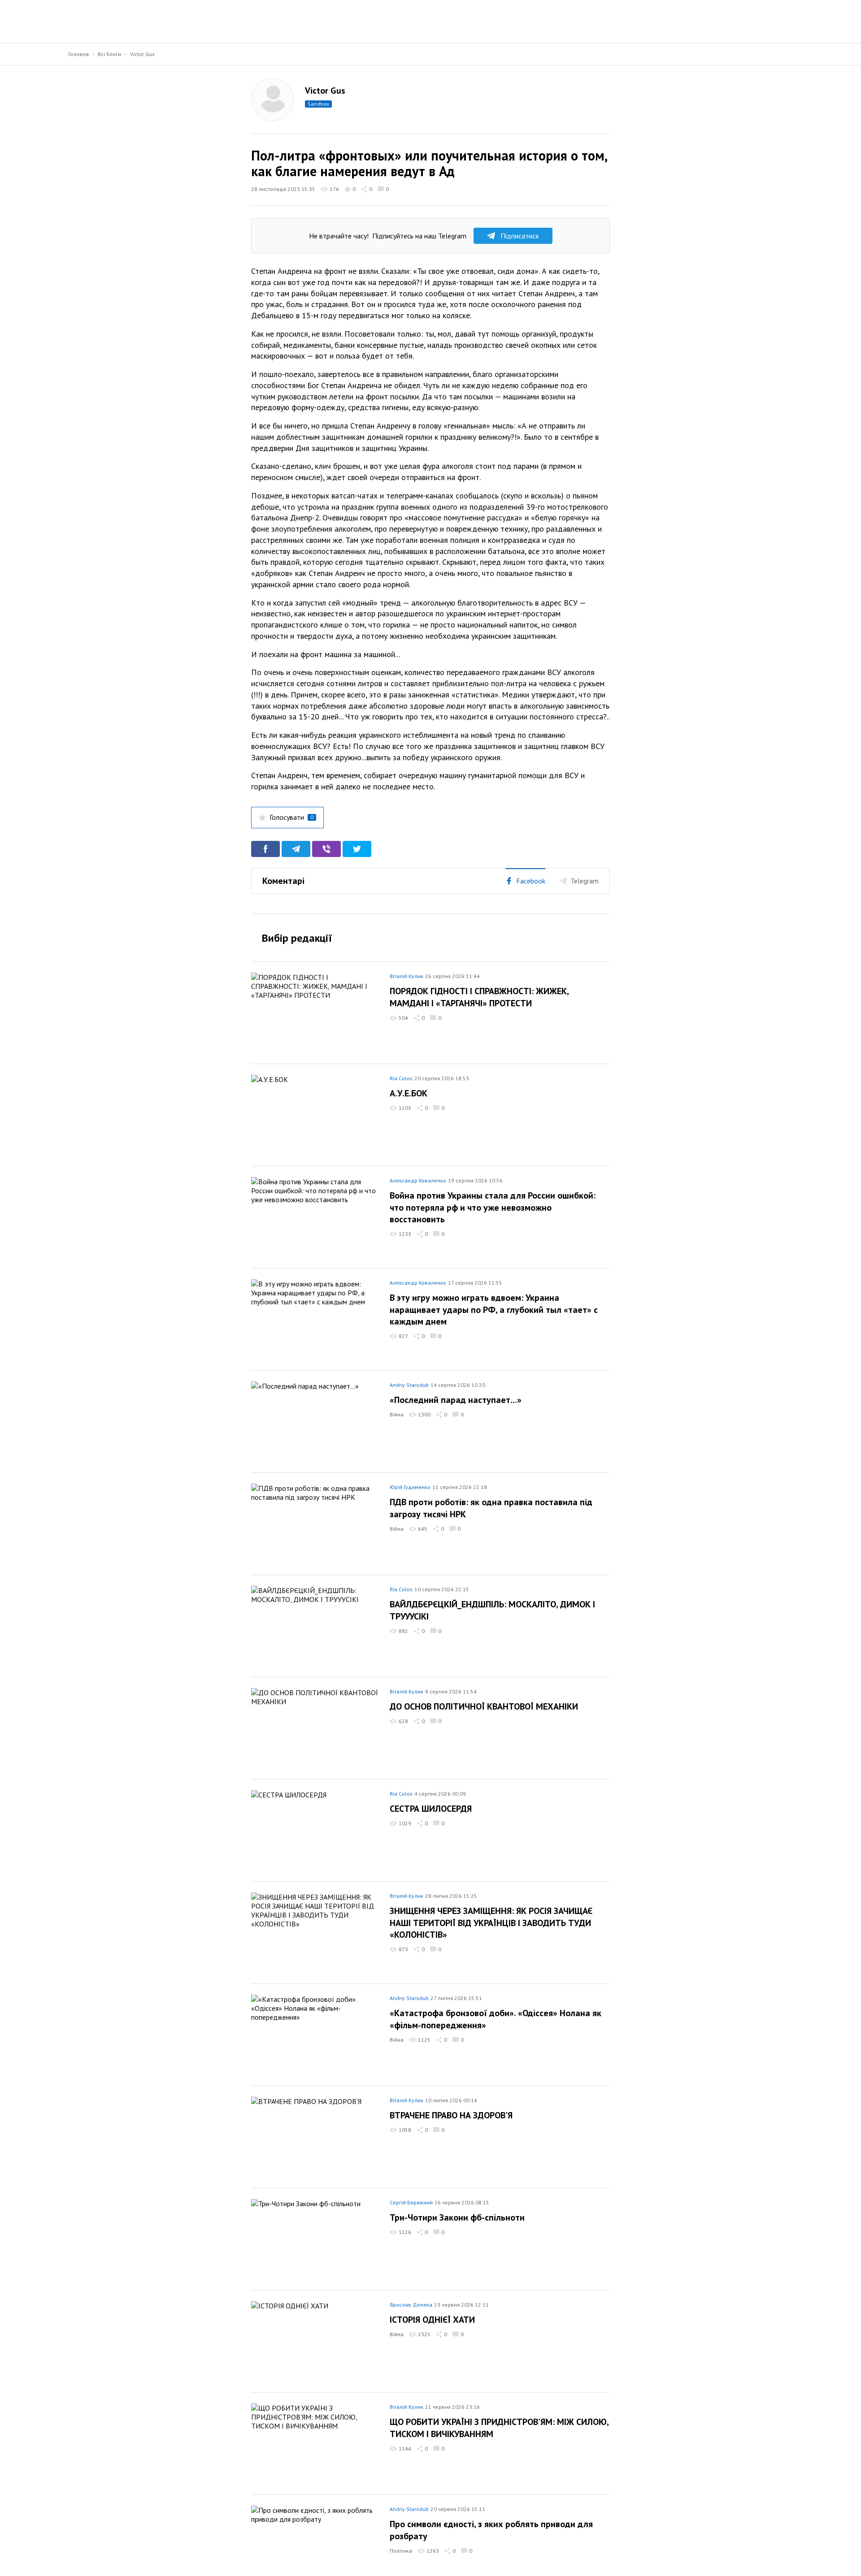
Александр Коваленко (418, 1180)
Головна (78, 54)
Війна (397, 1414)
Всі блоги (109, 54)
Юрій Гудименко (410, 1487)
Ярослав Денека (411, 2305)
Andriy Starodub (409, 1385)
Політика (401, 2551)
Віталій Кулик (407, 976)
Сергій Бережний (411, 2202)
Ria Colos (401, 1078)
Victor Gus (142, 54)
